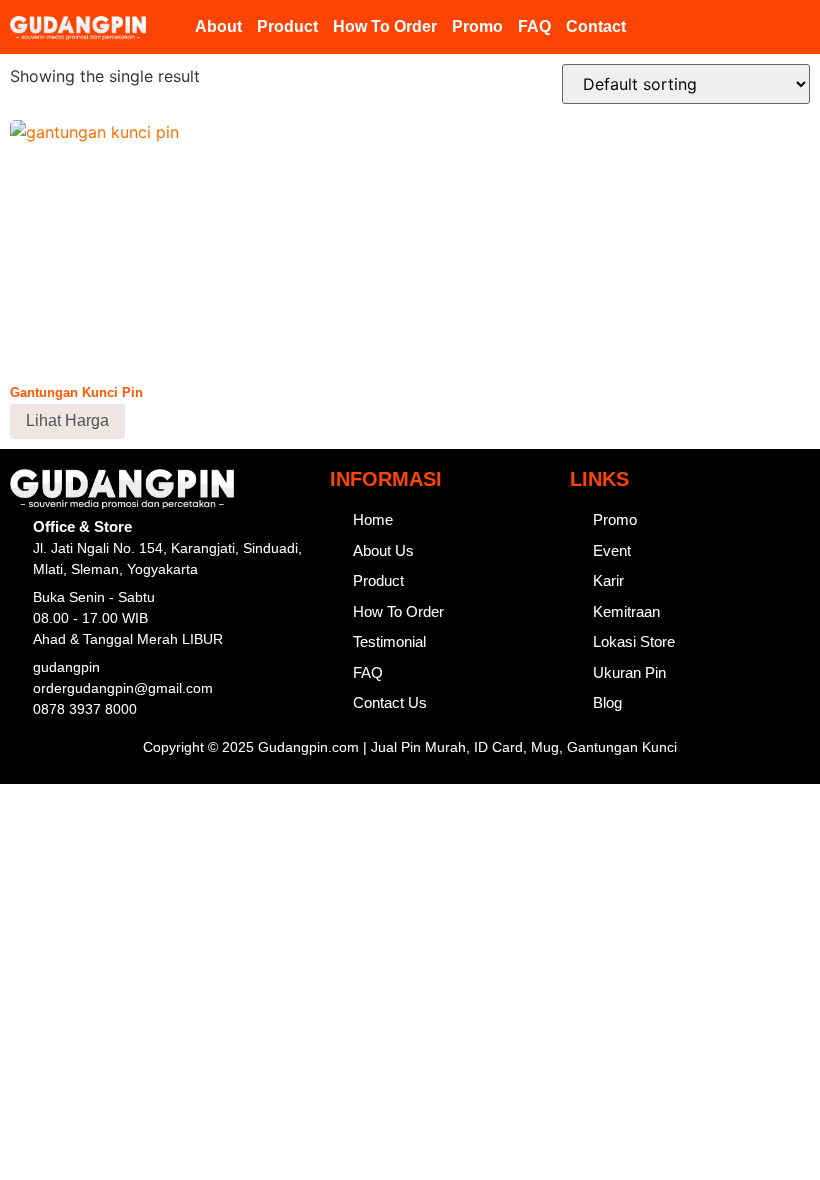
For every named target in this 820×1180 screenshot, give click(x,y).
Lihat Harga (67, 420)
